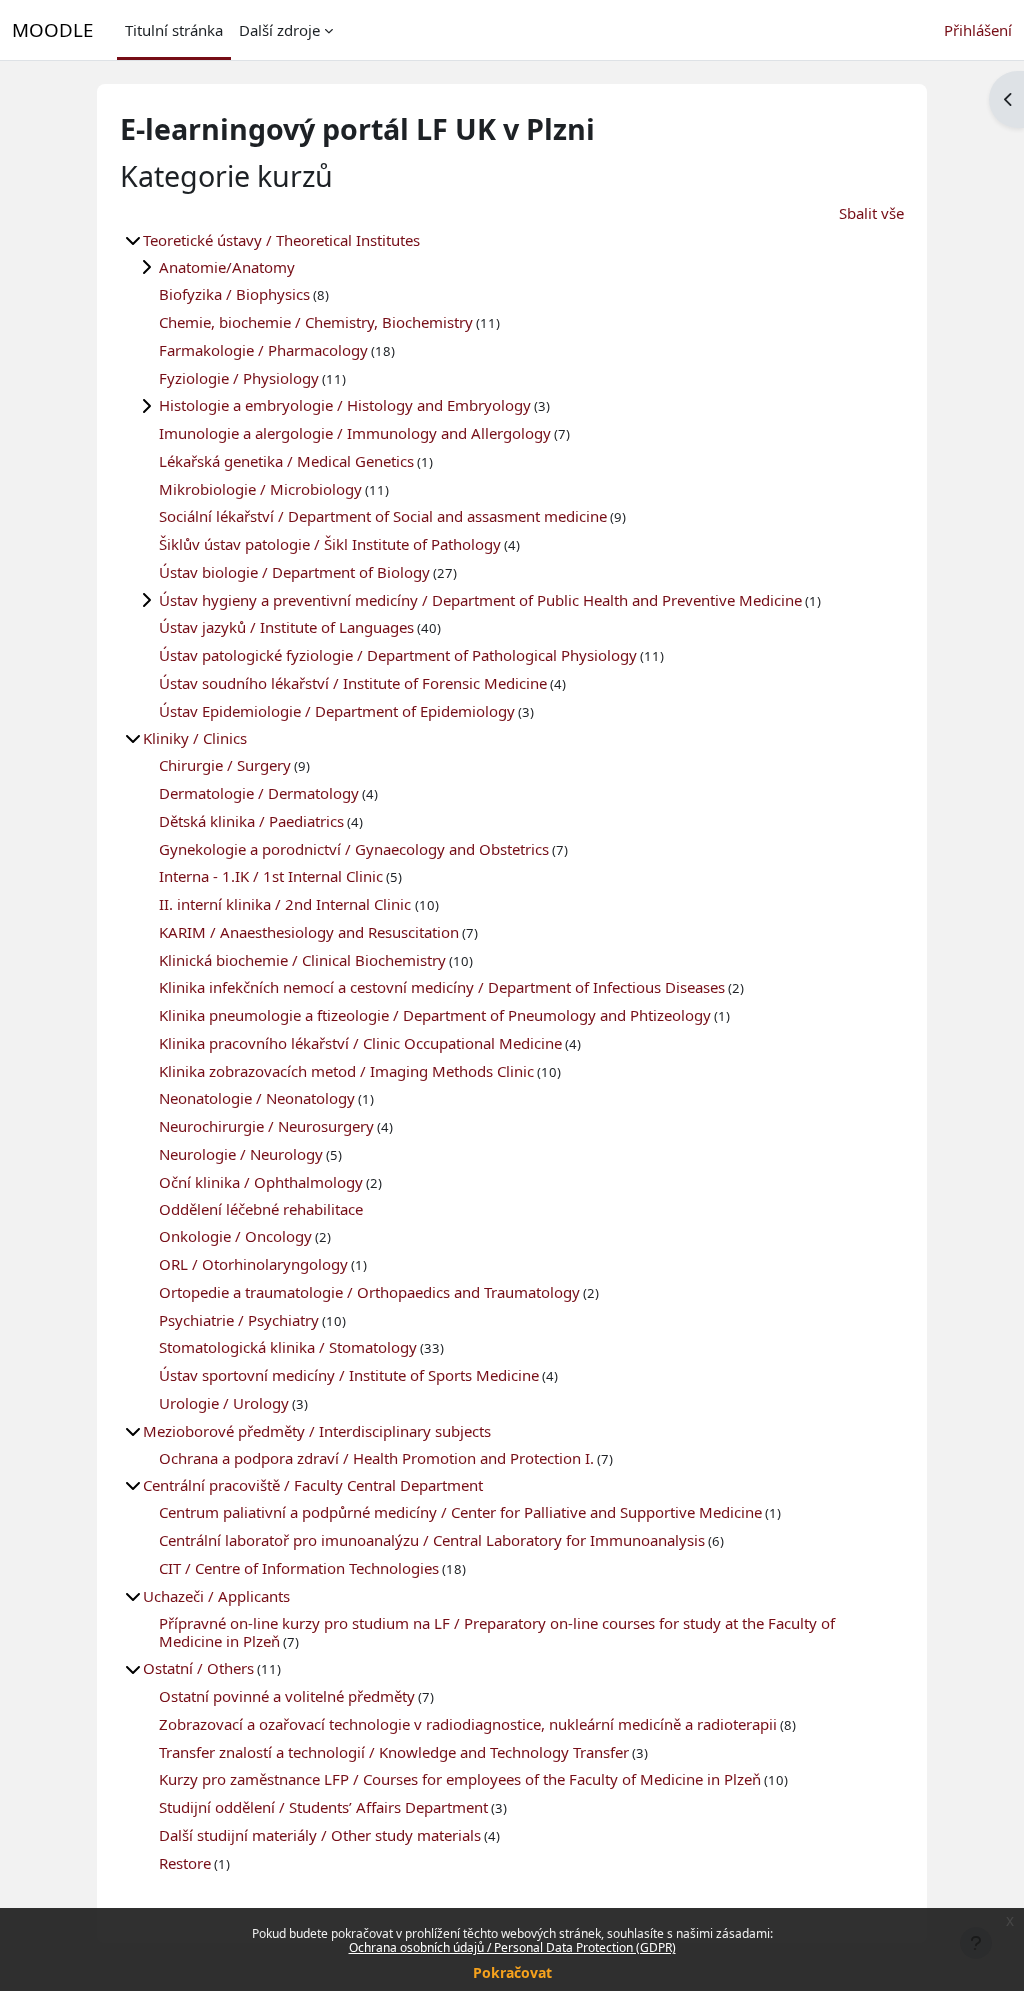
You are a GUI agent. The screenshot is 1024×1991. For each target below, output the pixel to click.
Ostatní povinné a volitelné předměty (287, 1696)
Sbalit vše (871, 213)
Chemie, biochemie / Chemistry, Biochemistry (316, 322)
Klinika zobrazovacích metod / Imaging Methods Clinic (346, 1071)
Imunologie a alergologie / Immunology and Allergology (355, 433)
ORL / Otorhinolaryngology (253, 1264)
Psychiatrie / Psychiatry (239, 1320)
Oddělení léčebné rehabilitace (261, 1209)
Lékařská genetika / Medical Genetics (286, 461)
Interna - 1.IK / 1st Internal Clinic (271, 876)
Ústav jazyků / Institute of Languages (286, 627)
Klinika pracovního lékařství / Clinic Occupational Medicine (360, 1043)
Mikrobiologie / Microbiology (260, 489)
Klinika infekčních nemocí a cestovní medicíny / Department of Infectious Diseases (442, 987)
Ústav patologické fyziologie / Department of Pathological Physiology (398, 655)
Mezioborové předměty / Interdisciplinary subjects (317, 1431)
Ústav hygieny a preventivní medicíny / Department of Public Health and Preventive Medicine (480, 600)
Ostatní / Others (198, 1668)
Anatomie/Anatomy (227, 267)
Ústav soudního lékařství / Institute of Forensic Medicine (353, 683)
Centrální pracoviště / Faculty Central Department (313, 1485)
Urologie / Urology (224, 1403)
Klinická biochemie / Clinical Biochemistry (302, 960)
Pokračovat (512, 1972)
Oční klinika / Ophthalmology (261, 1182)
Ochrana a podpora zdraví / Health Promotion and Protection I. (376, 1458)
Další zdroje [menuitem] (279, 30)
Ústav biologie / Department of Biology (294, 572)
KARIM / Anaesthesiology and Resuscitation (309, 932)
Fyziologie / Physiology (239, 378)
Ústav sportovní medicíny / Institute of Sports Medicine (349, 1375)
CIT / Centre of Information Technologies (299, 1568)
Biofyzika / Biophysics (234, 294)
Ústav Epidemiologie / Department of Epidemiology (337, 711)
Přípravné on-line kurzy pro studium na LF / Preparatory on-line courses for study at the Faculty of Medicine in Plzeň (497, 1632)
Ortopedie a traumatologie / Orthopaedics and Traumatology (369, 1292)
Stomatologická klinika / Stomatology (288, 1347)
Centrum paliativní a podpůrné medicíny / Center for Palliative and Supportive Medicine (460, 1512)
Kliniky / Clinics (195, 738)
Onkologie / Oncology (235, 1236)
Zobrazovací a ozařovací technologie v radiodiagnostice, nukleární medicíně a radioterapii (468, 1724)
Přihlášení (978, 30)
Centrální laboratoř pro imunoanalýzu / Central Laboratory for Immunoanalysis (432, 1540)
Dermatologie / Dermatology (259, 793)
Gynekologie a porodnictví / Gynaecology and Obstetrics (354, 849)
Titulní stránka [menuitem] (174, 30)
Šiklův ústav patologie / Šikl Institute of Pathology (330, 544)
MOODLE (52, 29)
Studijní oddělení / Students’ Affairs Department (323, 1807)
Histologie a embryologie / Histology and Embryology (345, 405)
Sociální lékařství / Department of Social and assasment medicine (383, 516)
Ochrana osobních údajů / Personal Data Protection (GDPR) (512, 1947)
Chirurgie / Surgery (225, 765)
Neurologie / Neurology (241, 1154)
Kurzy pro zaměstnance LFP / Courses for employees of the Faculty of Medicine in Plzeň (460, 1779)
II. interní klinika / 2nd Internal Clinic (287, 904)
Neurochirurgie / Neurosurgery (266, 1126)
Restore (185, 1863)
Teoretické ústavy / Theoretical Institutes (281, 240)
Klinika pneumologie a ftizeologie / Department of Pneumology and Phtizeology (435, 1015)
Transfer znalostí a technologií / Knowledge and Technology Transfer (394, 1752)
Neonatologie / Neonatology (257, 1098)
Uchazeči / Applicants (216, 1596)
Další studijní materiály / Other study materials (320, 1835)
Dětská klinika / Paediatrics (251, 821)
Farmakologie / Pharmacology (263, 350)
